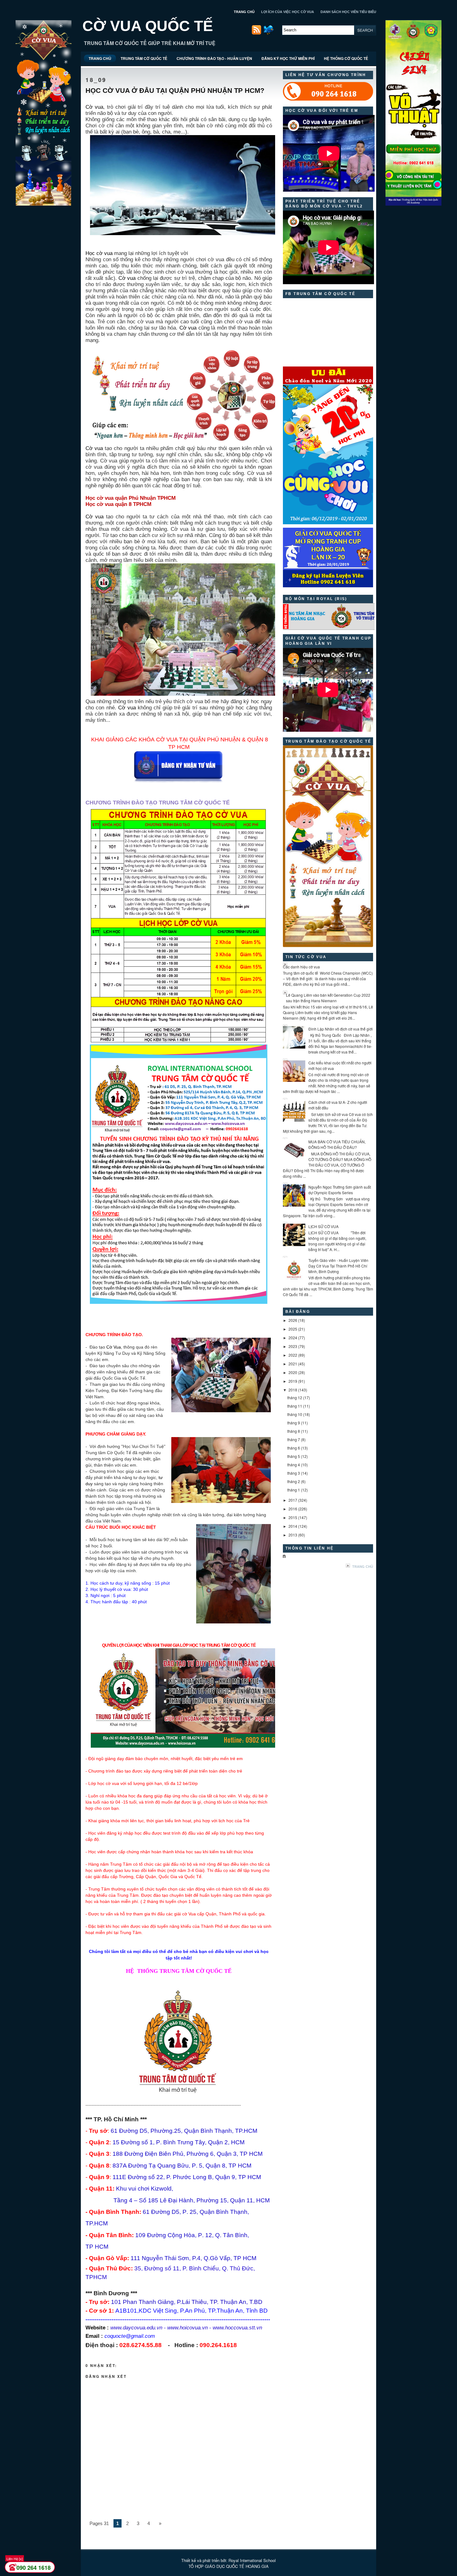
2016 (293, 1509)
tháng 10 (295, 1414)
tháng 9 (294, 1423)
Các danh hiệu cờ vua (301, 967)
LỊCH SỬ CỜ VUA (323, 1226)
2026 (293, 1320)
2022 (293, 1355)
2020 (293, 1372)
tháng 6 (294, 1448)
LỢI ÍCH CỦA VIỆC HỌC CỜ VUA (288, 12)
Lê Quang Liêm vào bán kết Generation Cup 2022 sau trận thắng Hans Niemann (328, 998)
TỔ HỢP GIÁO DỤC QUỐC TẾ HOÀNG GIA (228, 2566)
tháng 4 (294, 1465)
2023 (293, 1346)
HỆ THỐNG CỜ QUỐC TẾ (346, 58)
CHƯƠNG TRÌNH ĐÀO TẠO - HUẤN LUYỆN (214, 58)
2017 (293, 1500)
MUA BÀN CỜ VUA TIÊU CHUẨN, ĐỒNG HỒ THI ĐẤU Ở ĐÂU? (337, 1144)
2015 (293, 1517)
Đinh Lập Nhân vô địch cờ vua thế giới (341, 1029)
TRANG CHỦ (244, 12)
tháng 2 (294, 1481)
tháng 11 (295, 1406)
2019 (293, 1381)
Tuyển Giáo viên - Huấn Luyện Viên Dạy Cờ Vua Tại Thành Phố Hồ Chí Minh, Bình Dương (338, 1266)
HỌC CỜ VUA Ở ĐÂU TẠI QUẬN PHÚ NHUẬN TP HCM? (175, 91)
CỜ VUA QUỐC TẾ (148, 26)
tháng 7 (294, 1439)
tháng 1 (294, 1490)
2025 (293, 1329)
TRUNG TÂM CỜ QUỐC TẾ (144, 58)
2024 (293, 1338)
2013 (293, 1535)
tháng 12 (295, 1397)
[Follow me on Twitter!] (269, 33)
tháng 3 (294, 1473)
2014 (293, 1526)
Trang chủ (363, 1567)
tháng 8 (294, 1431)
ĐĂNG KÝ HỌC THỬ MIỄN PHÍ (288, 58)
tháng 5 (294, 1456)
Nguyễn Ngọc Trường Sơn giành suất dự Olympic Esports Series (340, 1190)
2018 (293, 1390)
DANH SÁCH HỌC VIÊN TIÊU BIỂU (348, 12)
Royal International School (252, 2560)
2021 (293, 1364)
